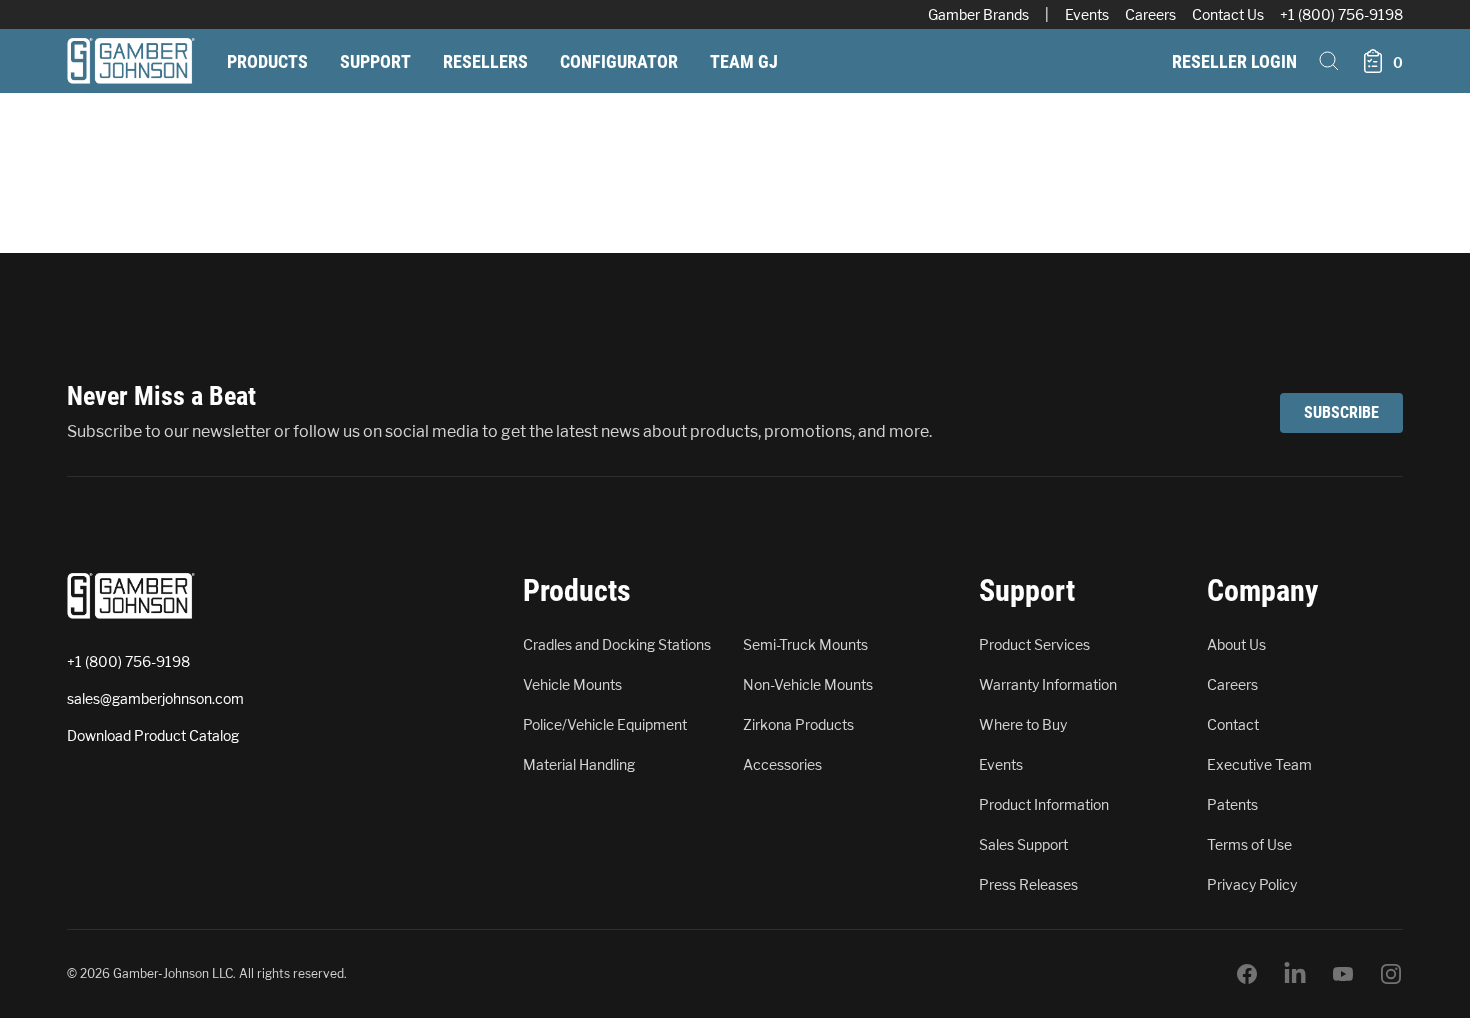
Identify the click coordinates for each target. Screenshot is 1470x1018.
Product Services (1034, 644)
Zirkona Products (798, 724)
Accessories (782, 764)
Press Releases (1028, 884)
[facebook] (1247, 974)
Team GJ (744, 61)
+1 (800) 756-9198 (1341, 14)
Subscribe (1341, 412)
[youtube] (1343, 974)
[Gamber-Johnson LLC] (131, 61)
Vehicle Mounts (572, 684)
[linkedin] (1295, 974)
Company (1262, 590)
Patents (1232, 804)
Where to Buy (1023, 724)
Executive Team (1259, 764)
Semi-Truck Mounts (805, 644)
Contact (1233, 724)
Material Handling (579, 764)
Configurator (619, 61)
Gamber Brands (978, 14)
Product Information (1044, 804)
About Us (1236, 644)
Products (267, 61)
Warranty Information (1048, 684)
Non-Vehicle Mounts (808, 684)
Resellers (485, 61)
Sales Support (1023, 844)
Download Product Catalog (153, 735)
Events (1087, 14)
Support (375, 61)
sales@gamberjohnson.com (155, 698)
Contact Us (1228, 14)
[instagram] (1391, 974)
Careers (1150, 14)
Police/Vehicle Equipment (605, 724)
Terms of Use (1249, 844)
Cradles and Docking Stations (617, 644)
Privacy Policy (1252, 884)
